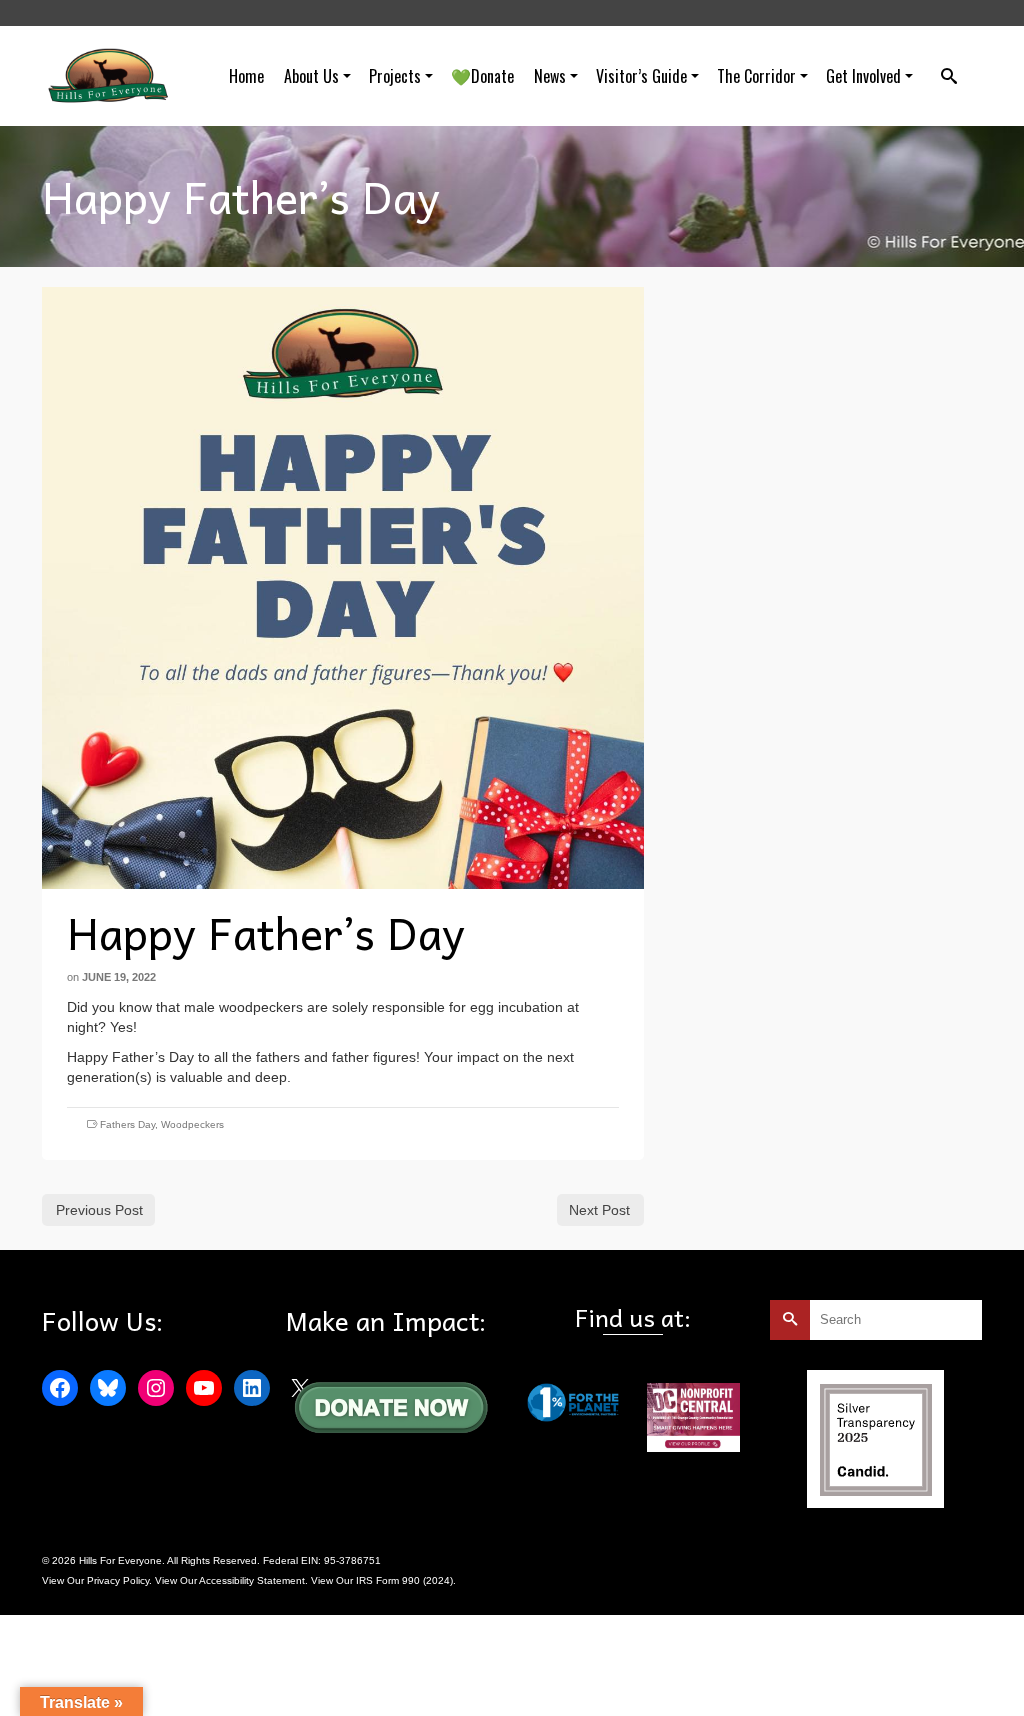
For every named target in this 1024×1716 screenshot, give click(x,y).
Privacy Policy (118, 1580)
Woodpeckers (192, 1124)
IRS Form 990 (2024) (404, 1580)
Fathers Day (127, 1124)
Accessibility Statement (252, 1580)
